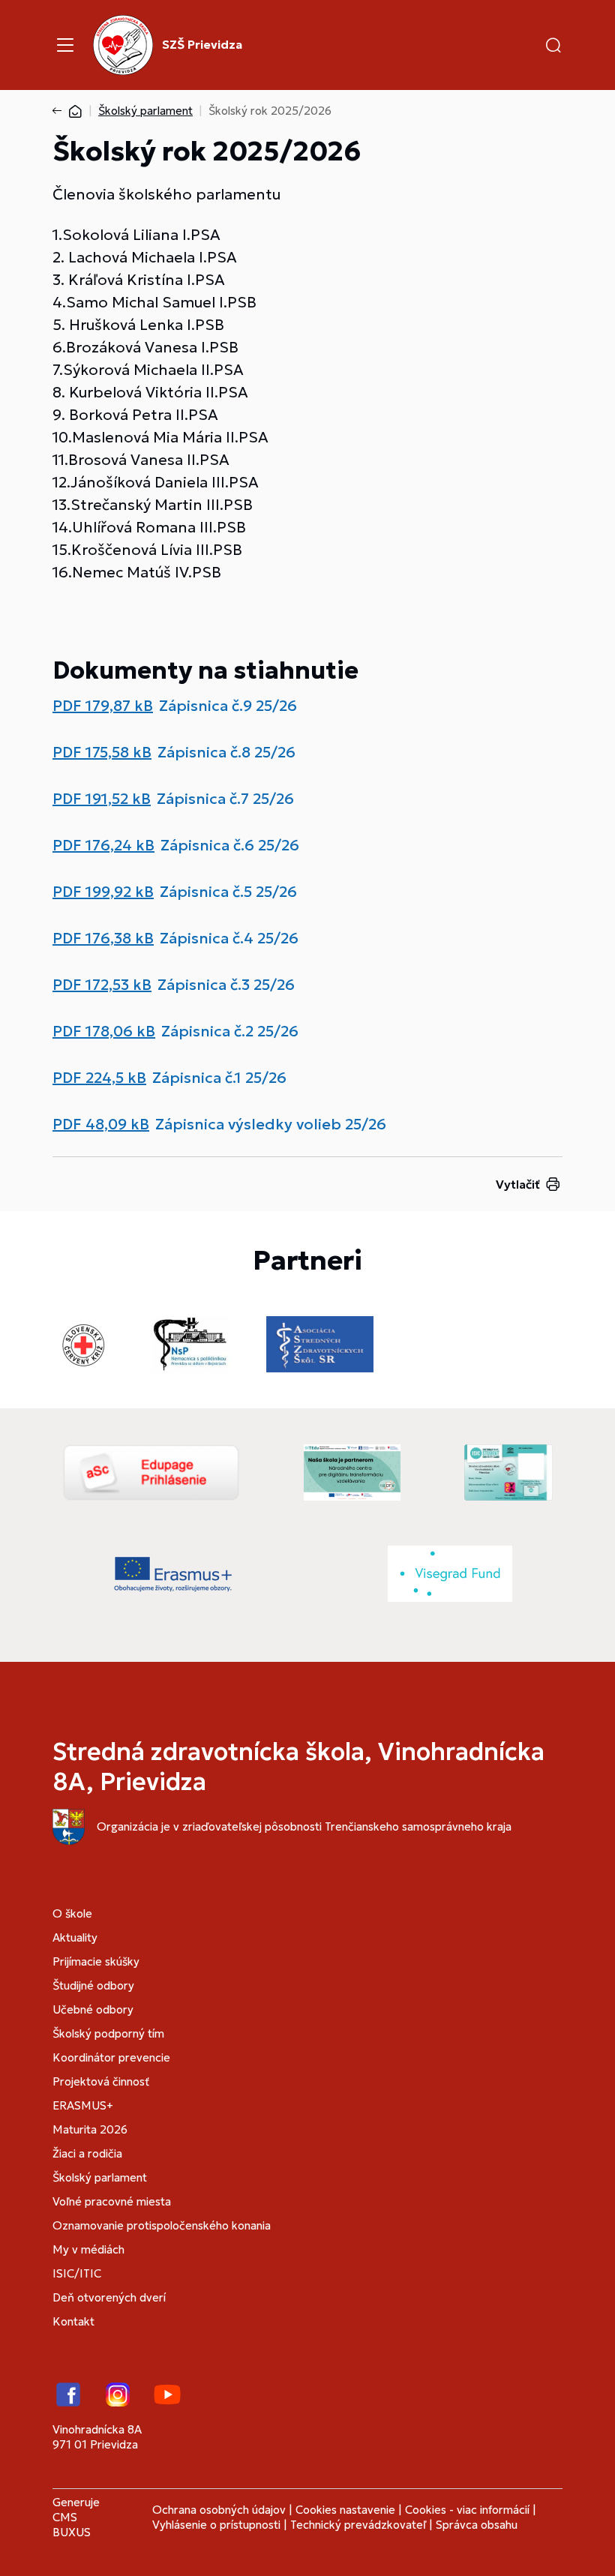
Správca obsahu (477, 2525)
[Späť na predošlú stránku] (60, 111)
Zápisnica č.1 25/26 (219, 1078)
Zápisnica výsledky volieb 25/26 (271, 1124)
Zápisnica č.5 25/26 (228, 892)
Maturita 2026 (90, 2129)
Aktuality (75, 1937)
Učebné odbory (93, 2009)
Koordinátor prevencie (111, 2057)
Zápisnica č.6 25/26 (230, 845)
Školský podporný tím (108, 2033)
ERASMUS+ (83, 2105)
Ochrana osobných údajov (219, 2510)
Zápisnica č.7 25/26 (225, 799)
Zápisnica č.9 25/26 (228, 706)
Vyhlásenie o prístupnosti (216, 2525)
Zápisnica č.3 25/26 (226, 985)
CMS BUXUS (72, 2525)
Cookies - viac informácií (467, 2510)
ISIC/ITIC (77, 2273)
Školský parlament (145, 111)
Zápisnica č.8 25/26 (226, 752)
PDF (103, 706)
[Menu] (65, 45)
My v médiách (88, 2249)
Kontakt (73, 2321)
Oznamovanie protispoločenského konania (162, 2225)
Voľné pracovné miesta (112, 2201)
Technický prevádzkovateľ (358, 2525)
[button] (553, 45)
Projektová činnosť (101, 2081)
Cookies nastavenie (345, 2510)
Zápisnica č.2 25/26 (230, 1031)
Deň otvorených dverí (109, 2297)
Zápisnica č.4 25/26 (229, 938)
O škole (72, 1913)
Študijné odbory (93, 1985)
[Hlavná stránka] (75, 111)
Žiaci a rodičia (87, 2153)
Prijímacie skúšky (96, 1961)
